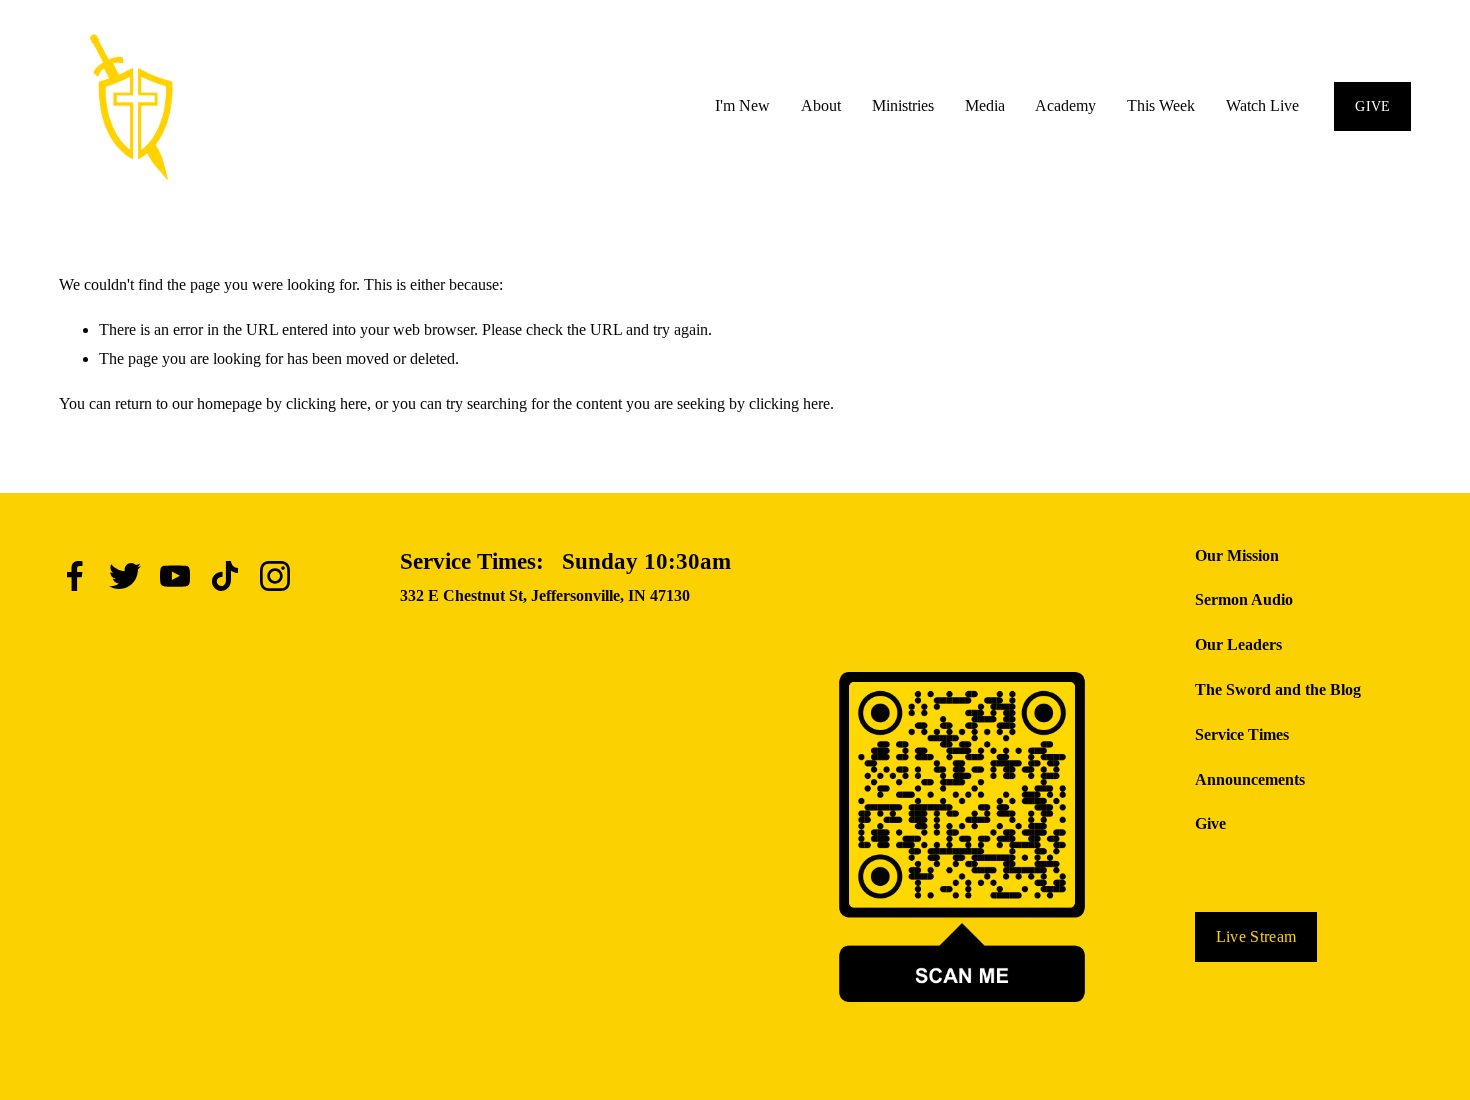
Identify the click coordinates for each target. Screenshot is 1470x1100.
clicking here (326, 403)
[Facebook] (75, 576)
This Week (1161, 105)
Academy (1065, 105)
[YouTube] (175, 576)
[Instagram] (275, 576)
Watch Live (1262, 105)
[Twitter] (125, 576)
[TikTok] (225, 576)
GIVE (1372, 106)
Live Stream (1256, 936)
